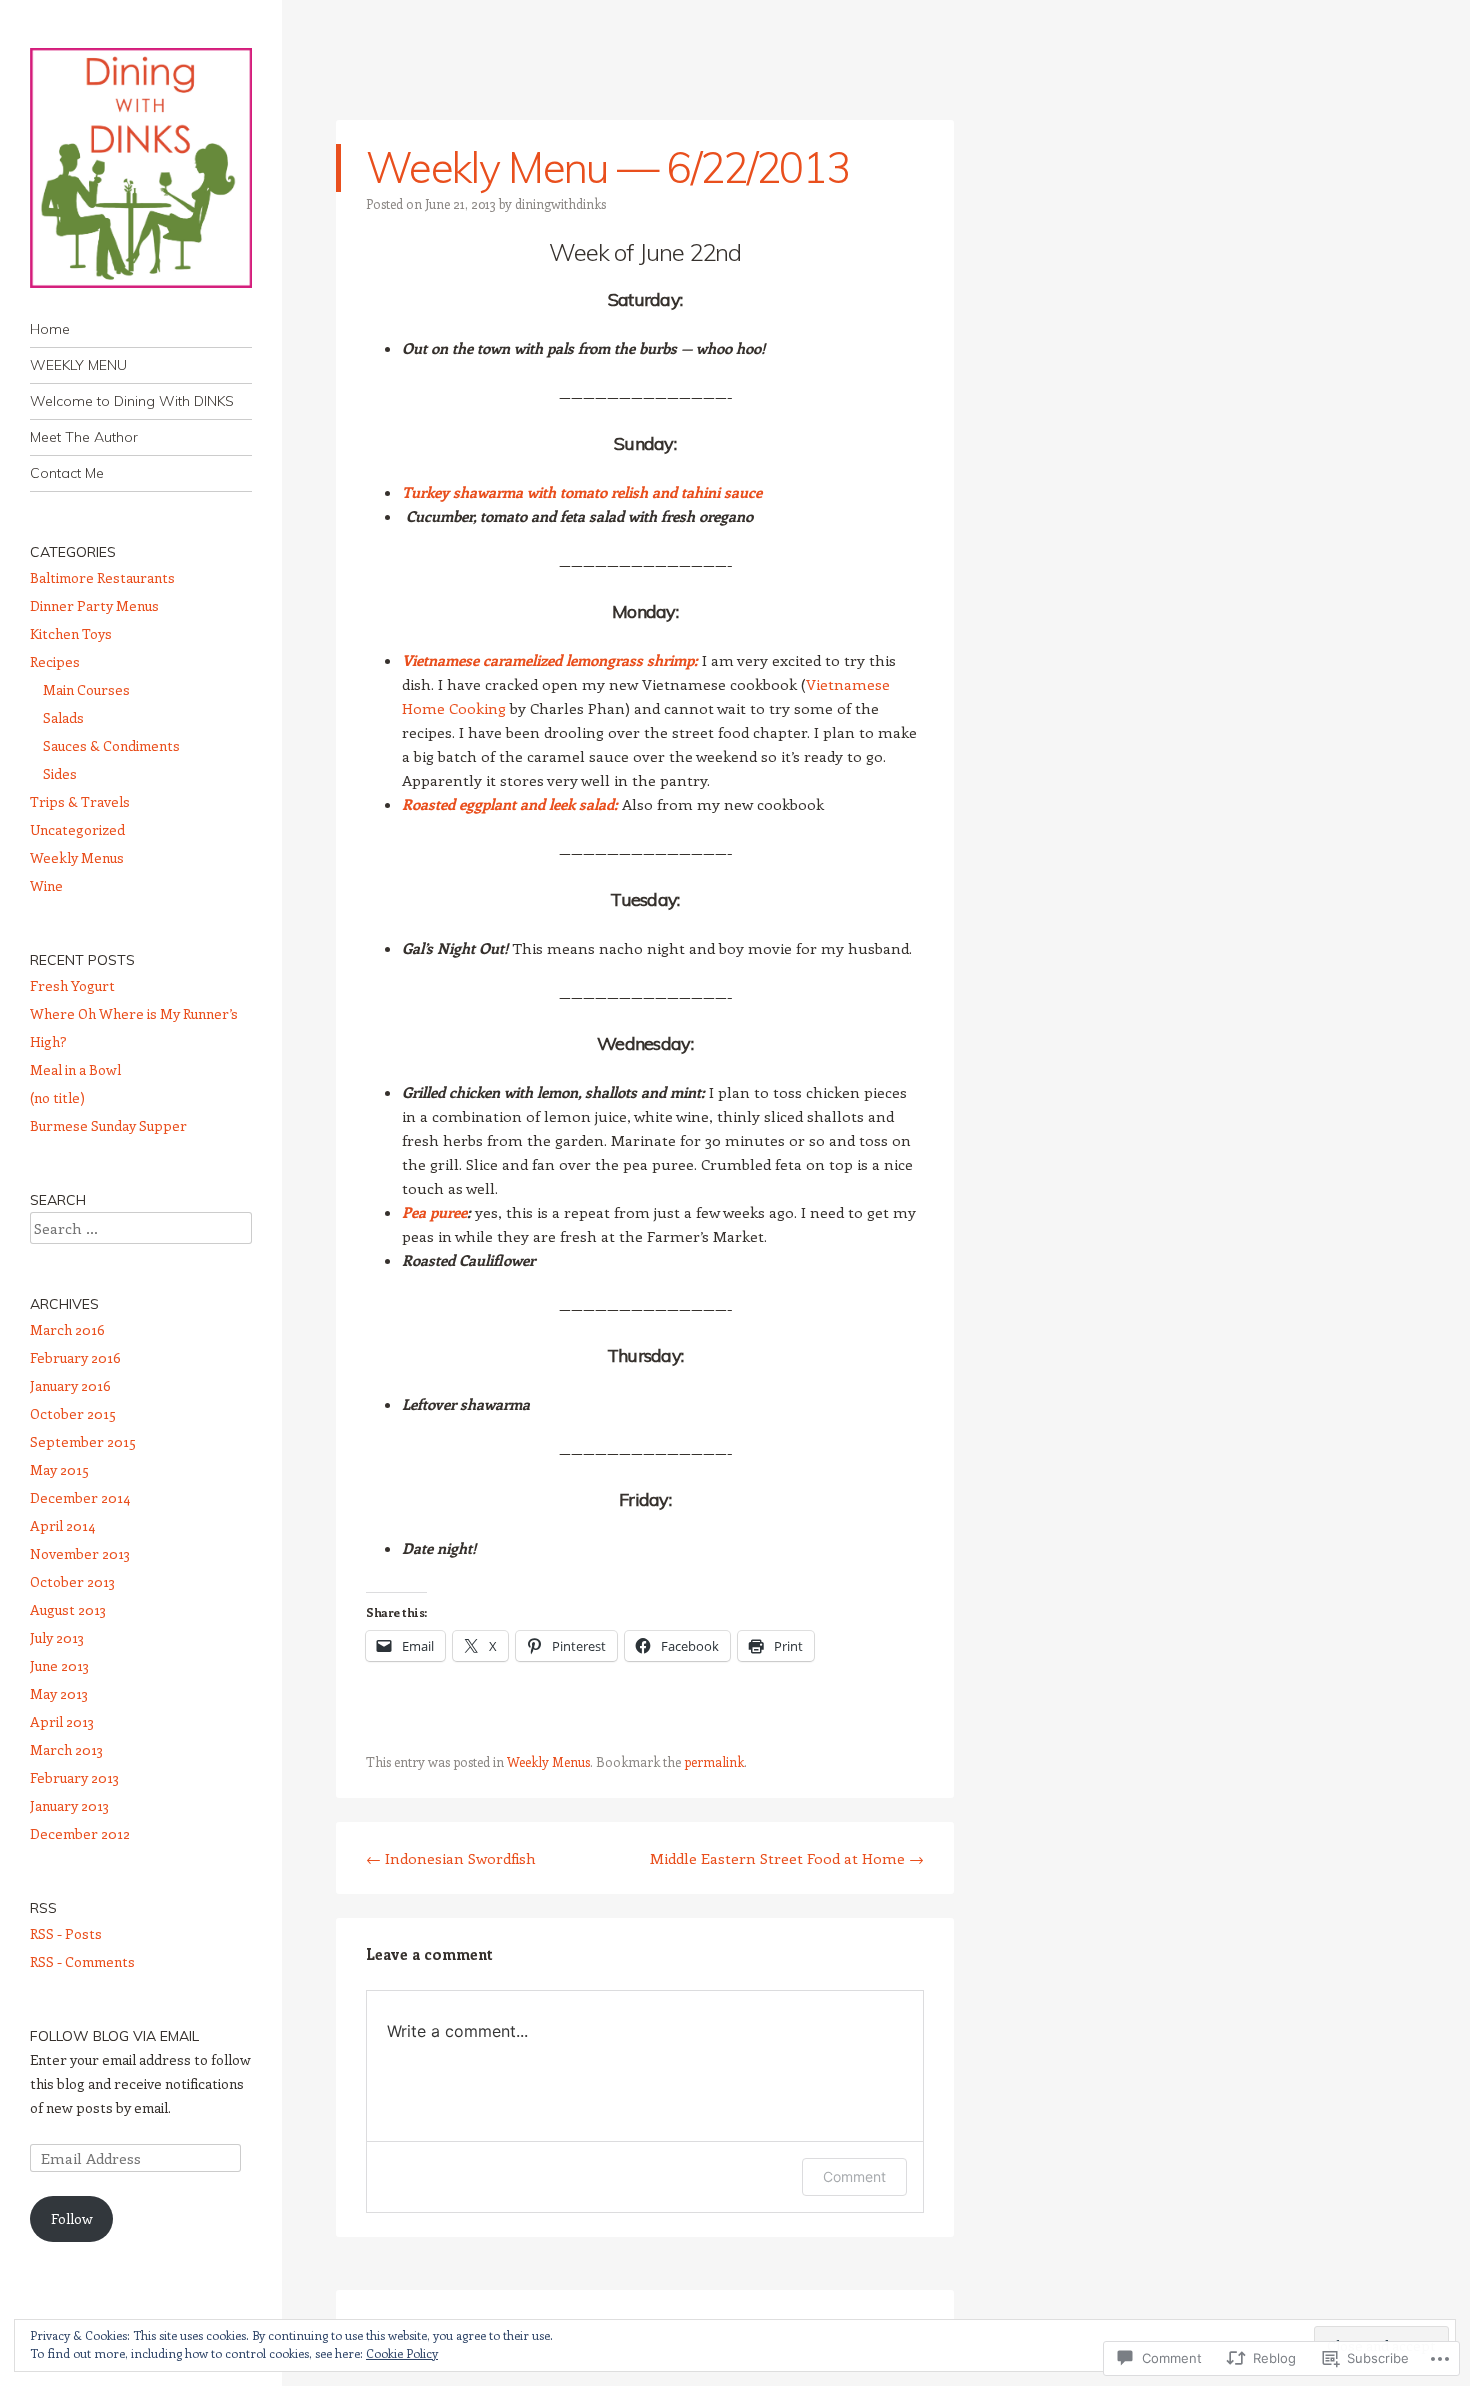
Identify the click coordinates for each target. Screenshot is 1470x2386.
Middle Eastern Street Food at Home (787, 1858)
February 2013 (74, 1777)
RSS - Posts (66, 1933)
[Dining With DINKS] (141, 168)
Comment (854, 2176)
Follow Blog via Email (114, 2036)
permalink (714, 1761)
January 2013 (69, 1805)
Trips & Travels (80, 801)
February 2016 (75, 1357)
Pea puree (434, 1212)
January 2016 (70, 1385)
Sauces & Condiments (111, 745)
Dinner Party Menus (94, 605)
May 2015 (59, 1469)
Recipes (55, 661)
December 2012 (80, 1833)
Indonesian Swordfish (451, 1858)
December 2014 (80, 1497)
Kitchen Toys (71, 633)
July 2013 (57, 1637)
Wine (46, 885)
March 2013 (66, 1749)
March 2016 (67, 1329)
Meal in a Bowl (75, 1069)
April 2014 (62, 1525)
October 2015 (73, 1413)
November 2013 (80, 1553)
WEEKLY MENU (78, 365)
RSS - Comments (82, 1961)
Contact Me (67, 473)
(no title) (57, 1097)
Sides (60, 773)
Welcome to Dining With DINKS (132, 401)
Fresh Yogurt (72, 985)
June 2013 (59, 1665)
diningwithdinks (560, 203)
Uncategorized (77, 829)
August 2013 (68, 1609)
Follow (72, 2218)
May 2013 (59, 1693)
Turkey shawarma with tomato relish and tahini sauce (582, 492)
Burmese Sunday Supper (108, 1125)
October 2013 (72, 1581)
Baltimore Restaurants (102, 577)
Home (50, 329)
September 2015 (83, 1441)
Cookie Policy (402, 2353)
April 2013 (62, 1721)
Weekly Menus (548, 1761)
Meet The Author (84, 437)
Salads (63, 717)
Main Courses (86, 689)
